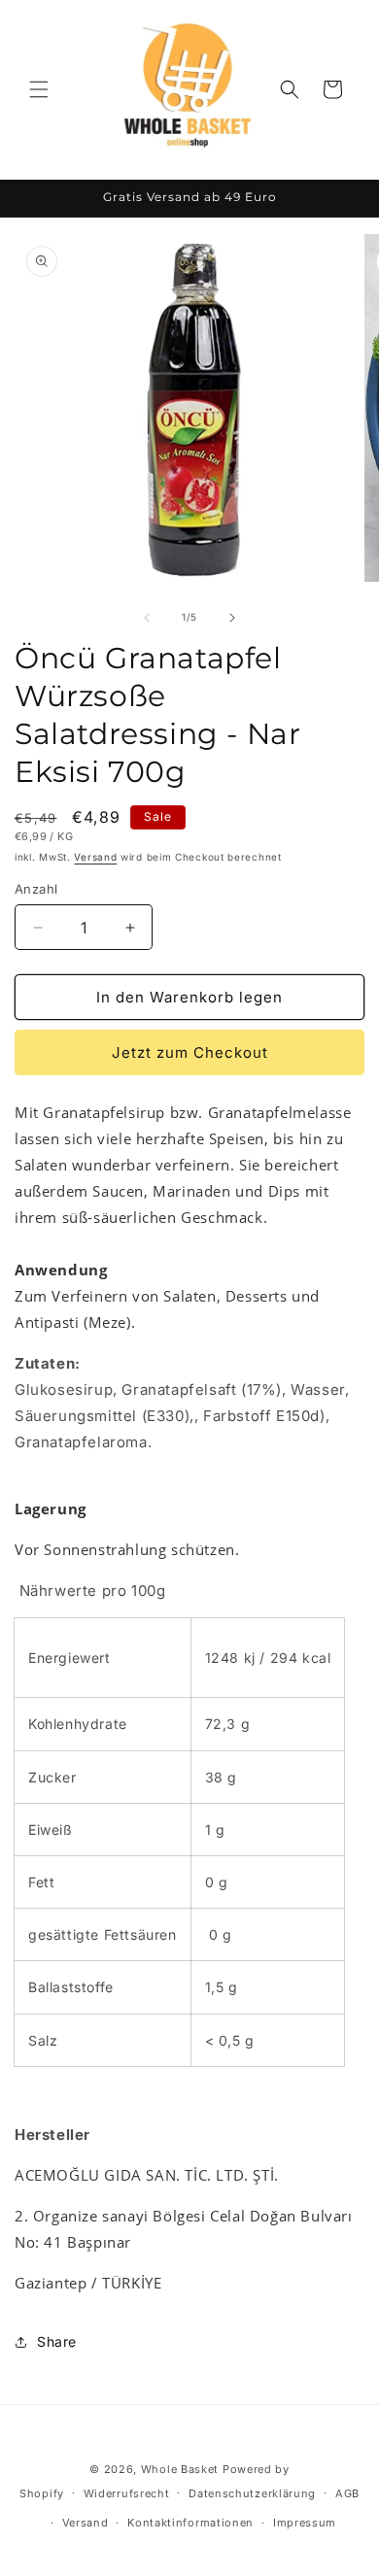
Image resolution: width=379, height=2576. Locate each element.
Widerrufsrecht (127, 2493)
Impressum (305, 2523)
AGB (347, 2493)
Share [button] (57, 2341)
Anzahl (36, 889)
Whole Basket (180, 2469)
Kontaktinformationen (190, 2523)
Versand (95, 857)
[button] (39, 89)
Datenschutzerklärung (252, 2493)
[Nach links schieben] (147, 618)
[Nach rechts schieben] (232, 618)
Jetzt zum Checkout (190, 1052)
